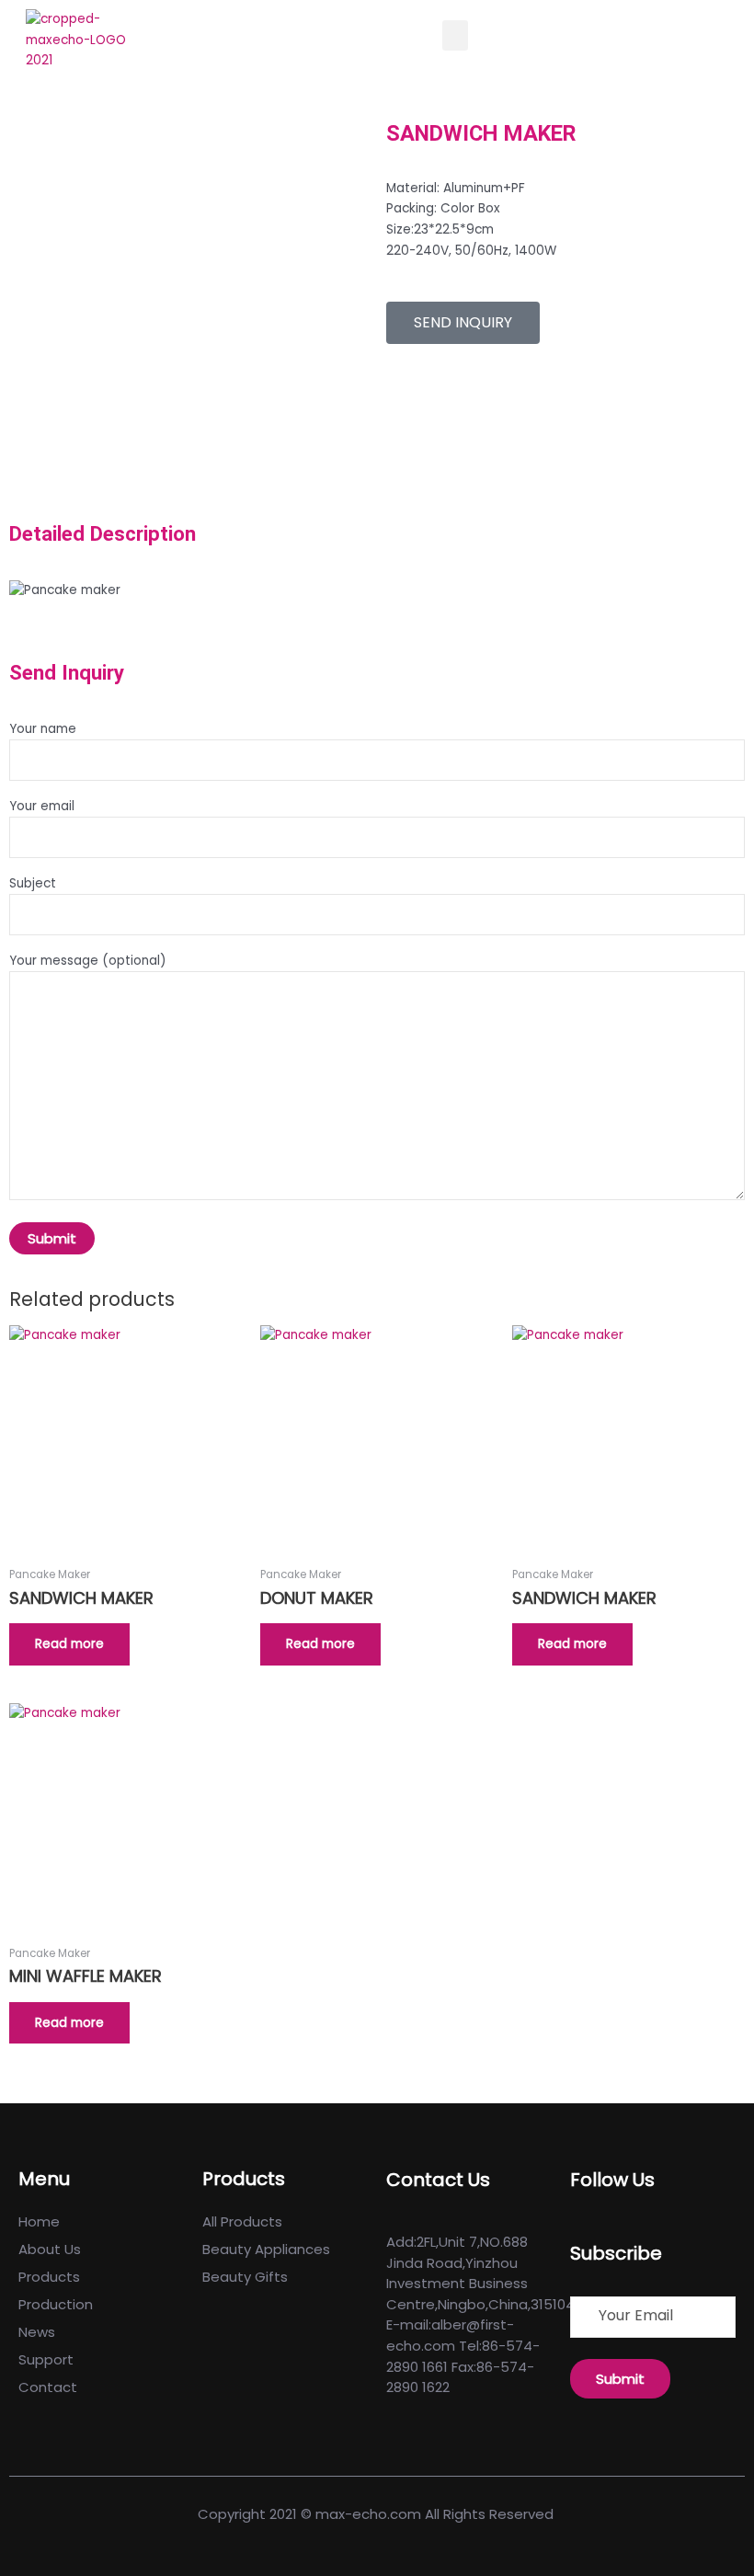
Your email (42, 806)
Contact (48, 2387)
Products (49, 2277)
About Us (50, 2249)
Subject (33, 883)
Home (39, 2221)
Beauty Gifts (245, 2277)
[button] (455, 35)
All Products (242, 2221)
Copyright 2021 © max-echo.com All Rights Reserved (377, 2514)
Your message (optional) (88, 961)
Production (56, 2304)
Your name (43, 729)
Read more (69, 1644)
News (37, 2332)
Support (46, 2359)
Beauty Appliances (266, 2249)
